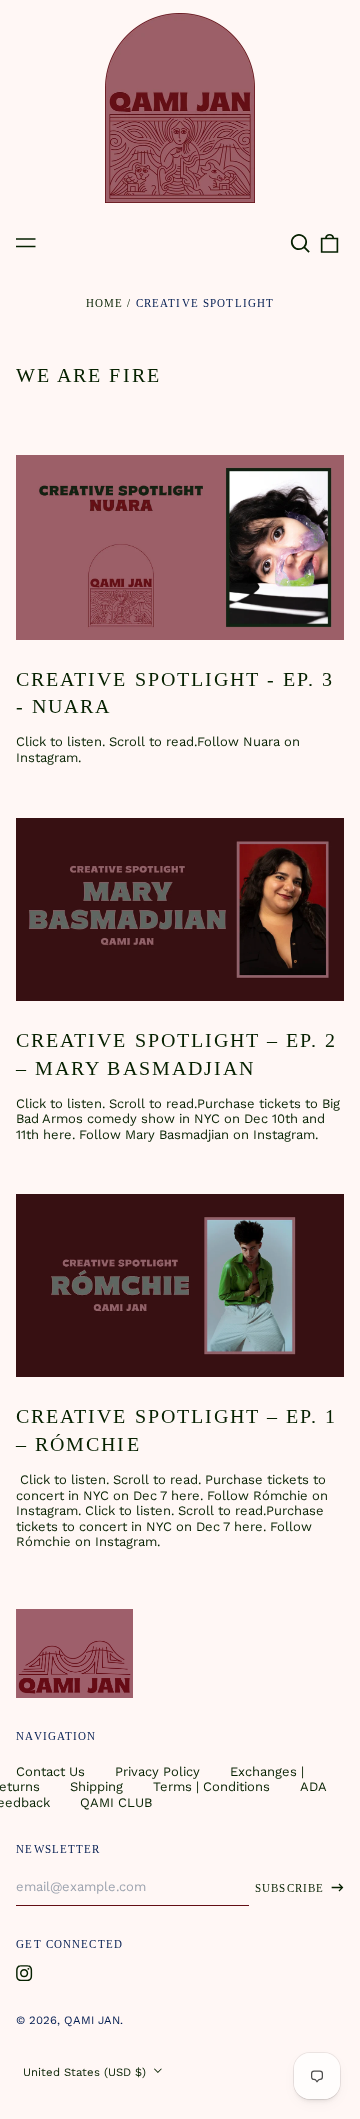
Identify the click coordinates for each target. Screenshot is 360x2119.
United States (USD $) (86, 2072)
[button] (299, 243)
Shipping (96, 1786)
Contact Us (50, 1771)
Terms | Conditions (211, 1786)
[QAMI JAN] (180, 108)
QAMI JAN (92, 2020)
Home (105, 303)
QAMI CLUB (116, 1802)
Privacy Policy (157, 1771)
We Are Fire (88, 375)
